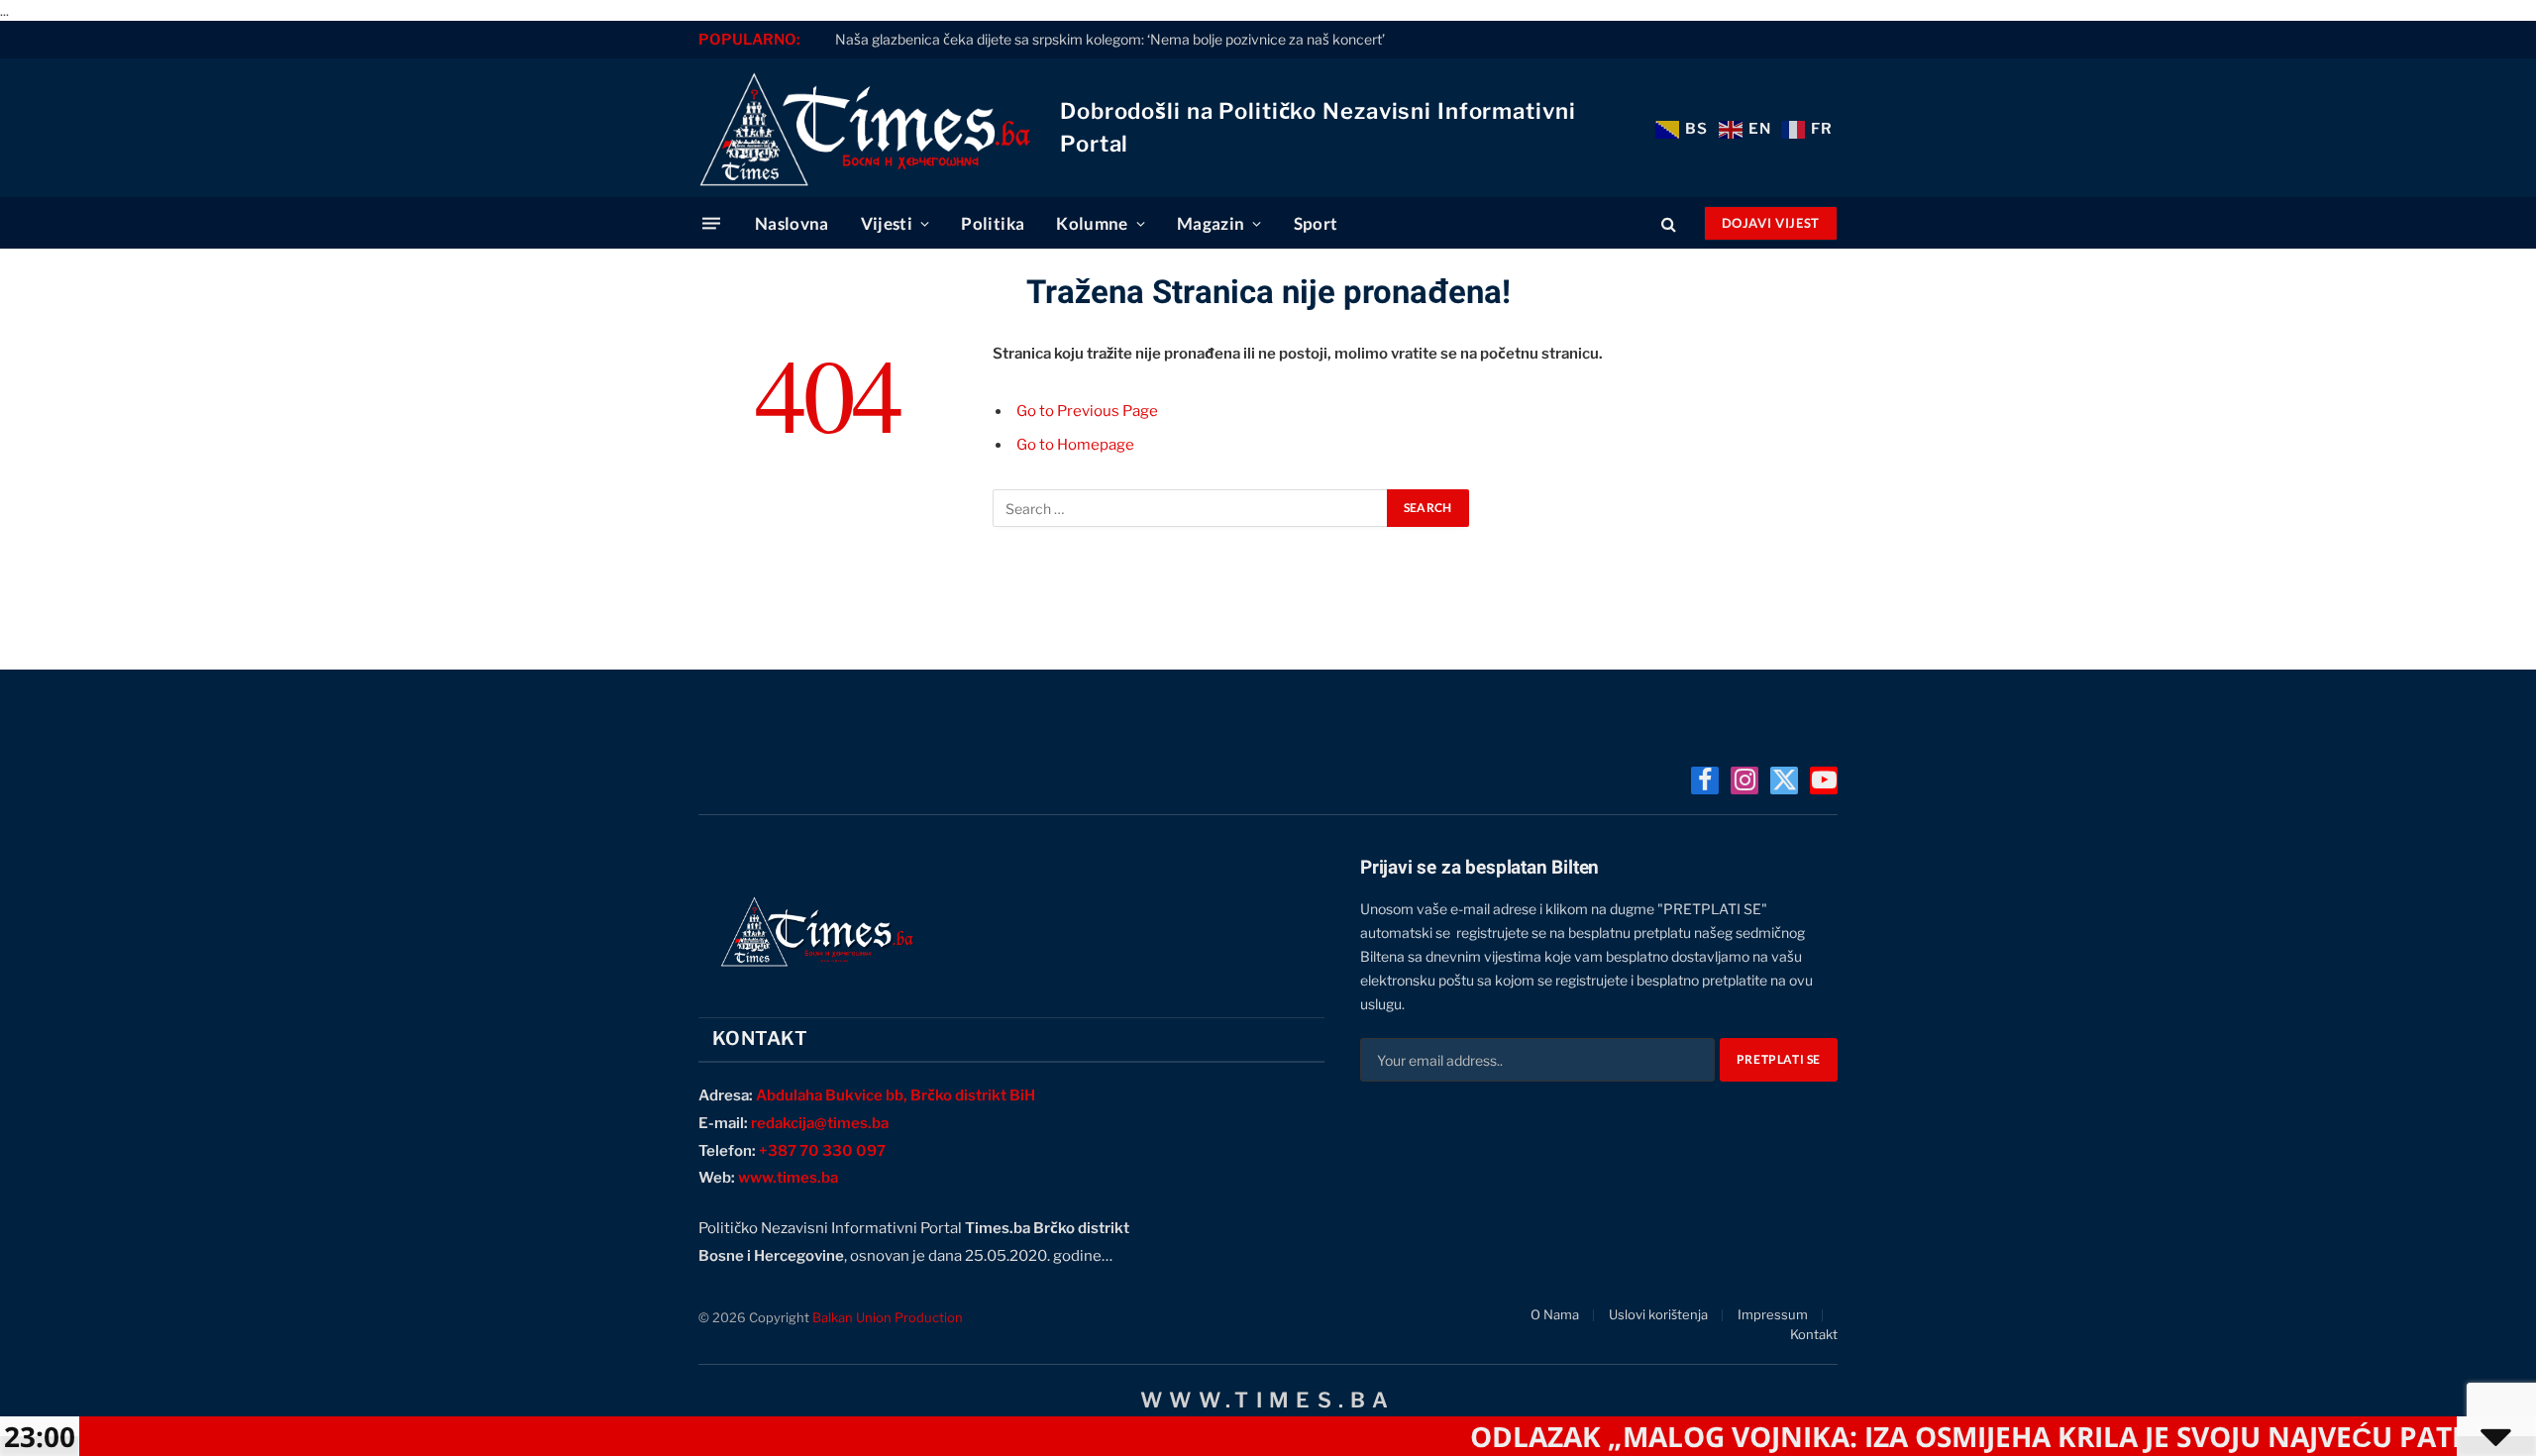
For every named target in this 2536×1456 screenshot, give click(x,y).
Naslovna (792, 223)
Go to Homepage (1075, 445)
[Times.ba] (864, 128)
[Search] (1669, 223)
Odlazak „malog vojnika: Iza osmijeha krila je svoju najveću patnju (1932, 1436)
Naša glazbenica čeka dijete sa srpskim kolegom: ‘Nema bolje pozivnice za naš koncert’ (1110, 39)
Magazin (1211, 223)
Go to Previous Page (1087, 411)
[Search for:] (1191, 508)
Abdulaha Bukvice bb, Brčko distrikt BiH (896, 1095)
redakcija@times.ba (820, 1123)
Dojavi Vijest (1771, 223)
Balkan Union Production (888, 1317)
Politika (993, 223)
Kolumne (1092, 223)
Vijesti (887, 223)
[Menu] (711, 223)
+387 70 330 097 (822, 1151)
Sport (1316, 223)
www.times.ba (788, 1178)
